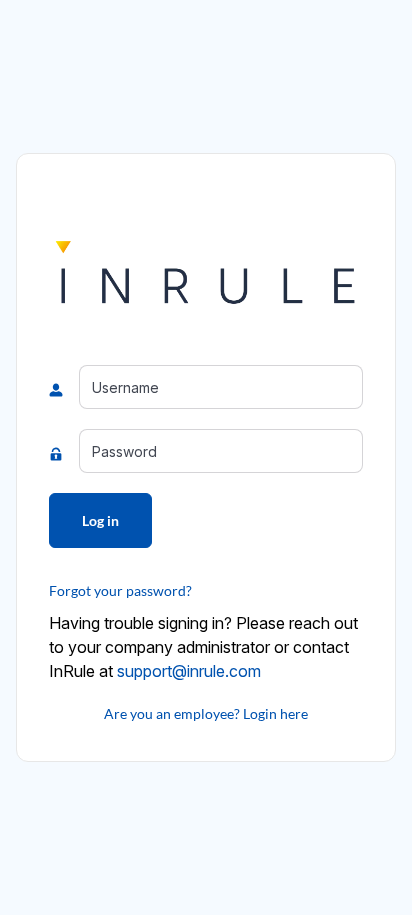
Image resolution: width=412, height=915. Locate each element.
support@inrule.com (189, 671)
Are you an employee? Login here (206, 713)
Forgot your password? (120, 590)
